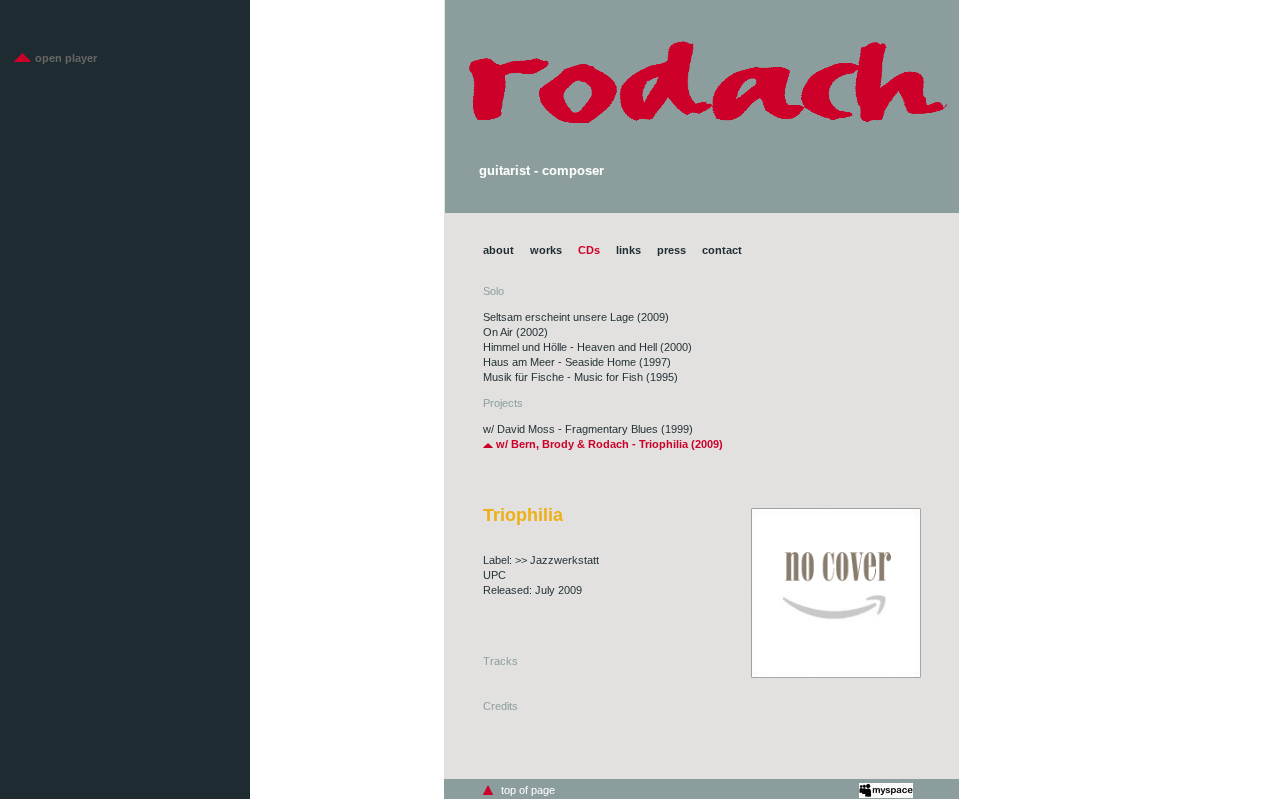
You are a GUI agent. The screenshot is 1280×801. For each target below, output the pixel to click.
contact (722, 250)
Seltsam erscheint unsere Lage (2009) (576, 317)
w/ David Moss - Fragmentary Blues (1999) (588, 429)
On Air (498, 332)
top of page (528, 790)
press (671, 250)
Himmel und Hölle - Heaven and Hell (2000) (587, 347)
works (546, 250)
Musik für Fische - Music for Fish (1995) (580, 377)
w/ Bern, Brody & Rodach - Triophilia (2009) (608, 444)
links (628, 250)
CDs (589, 250)
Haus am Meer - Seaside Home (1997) (577, 362)
